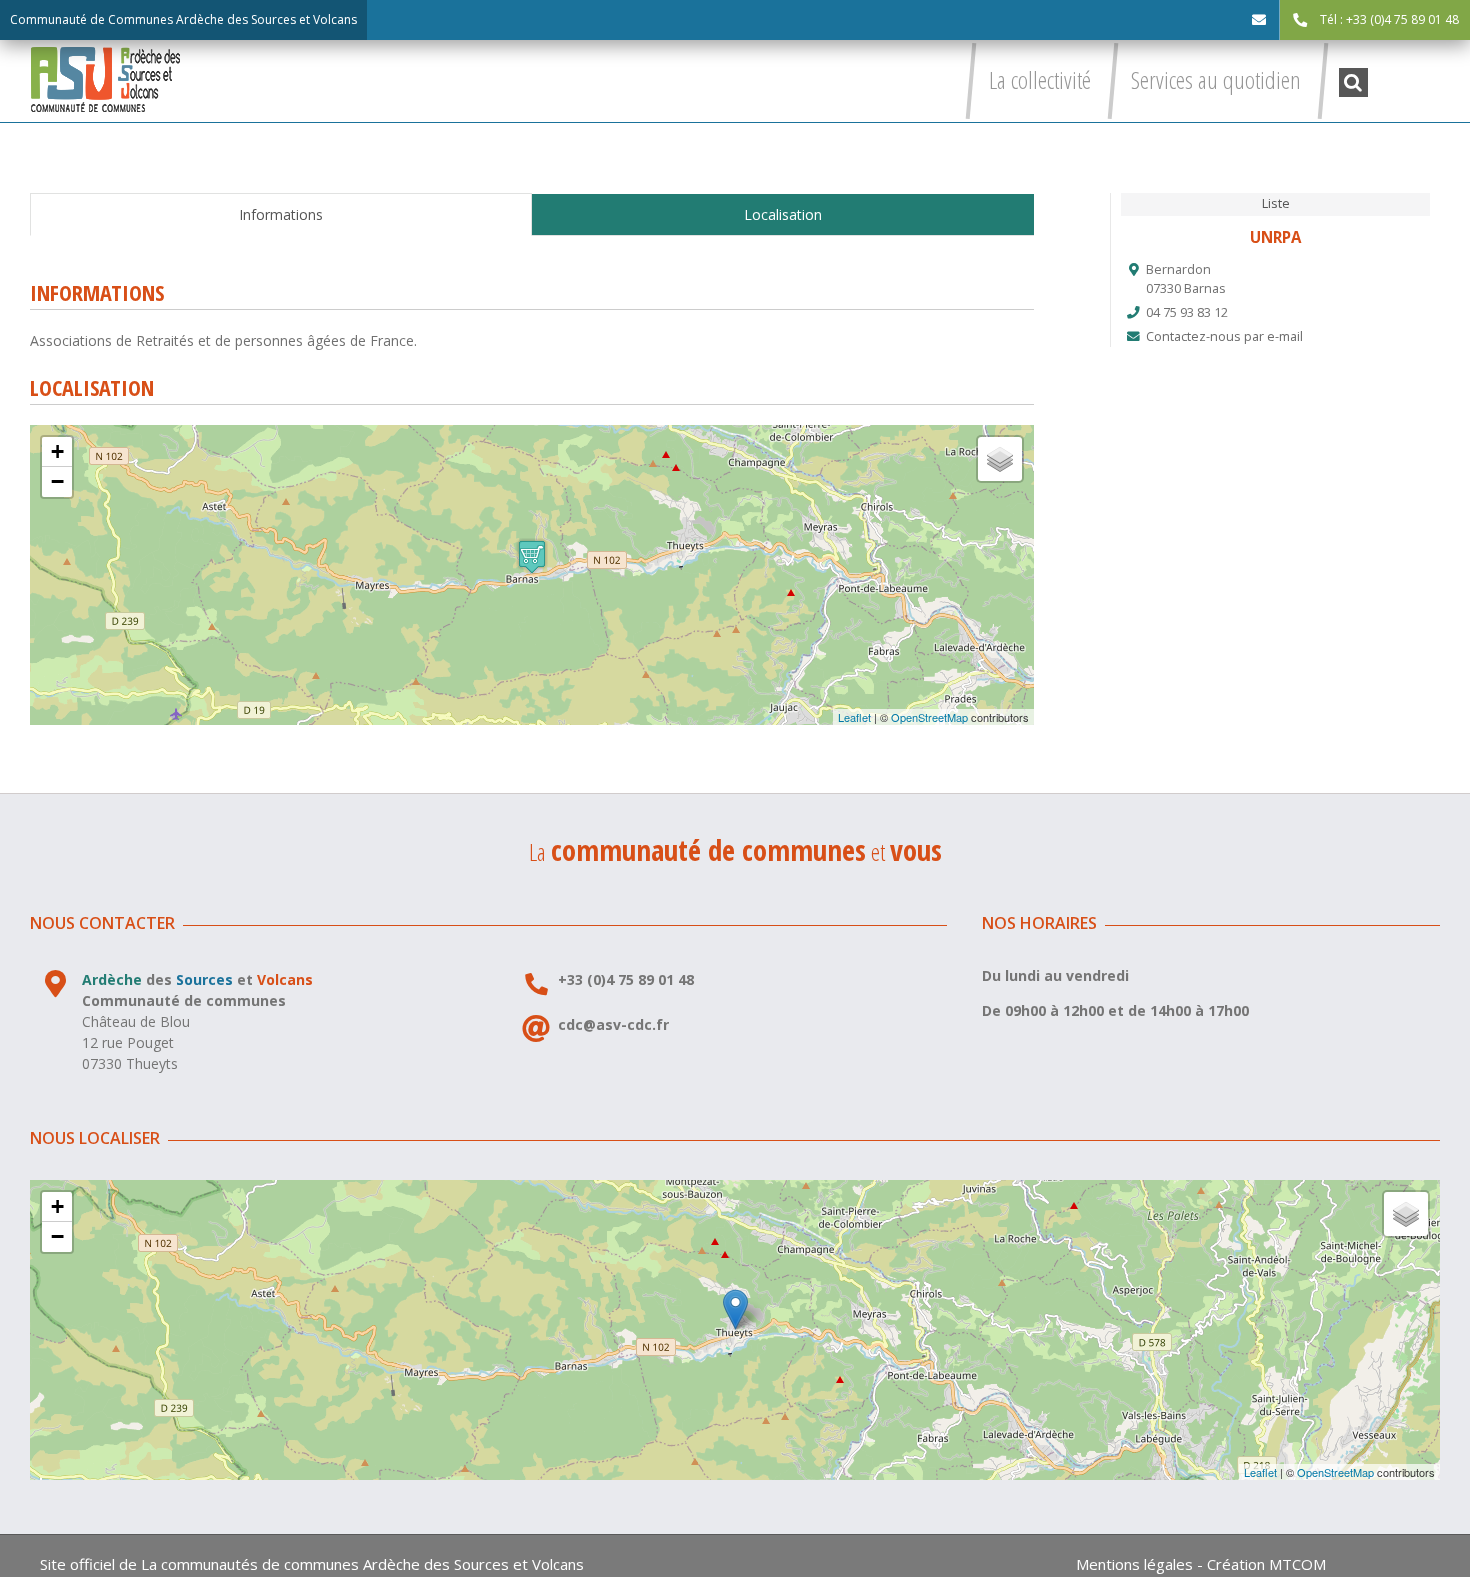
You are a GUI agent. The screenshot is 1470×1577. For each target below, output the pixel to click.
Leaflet (854, 717)
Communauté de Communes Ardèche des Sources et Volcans (183, 19)
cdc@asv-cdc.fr (613, 1024)
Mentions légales (1134, 1564)
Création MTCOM (1266, 1564)
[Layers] (1000, 459)
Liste (1276, 203)
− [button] (57, 481)
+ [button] (57, 451)
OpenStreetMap (929, 717)
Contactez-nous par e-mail (1224, 336)
